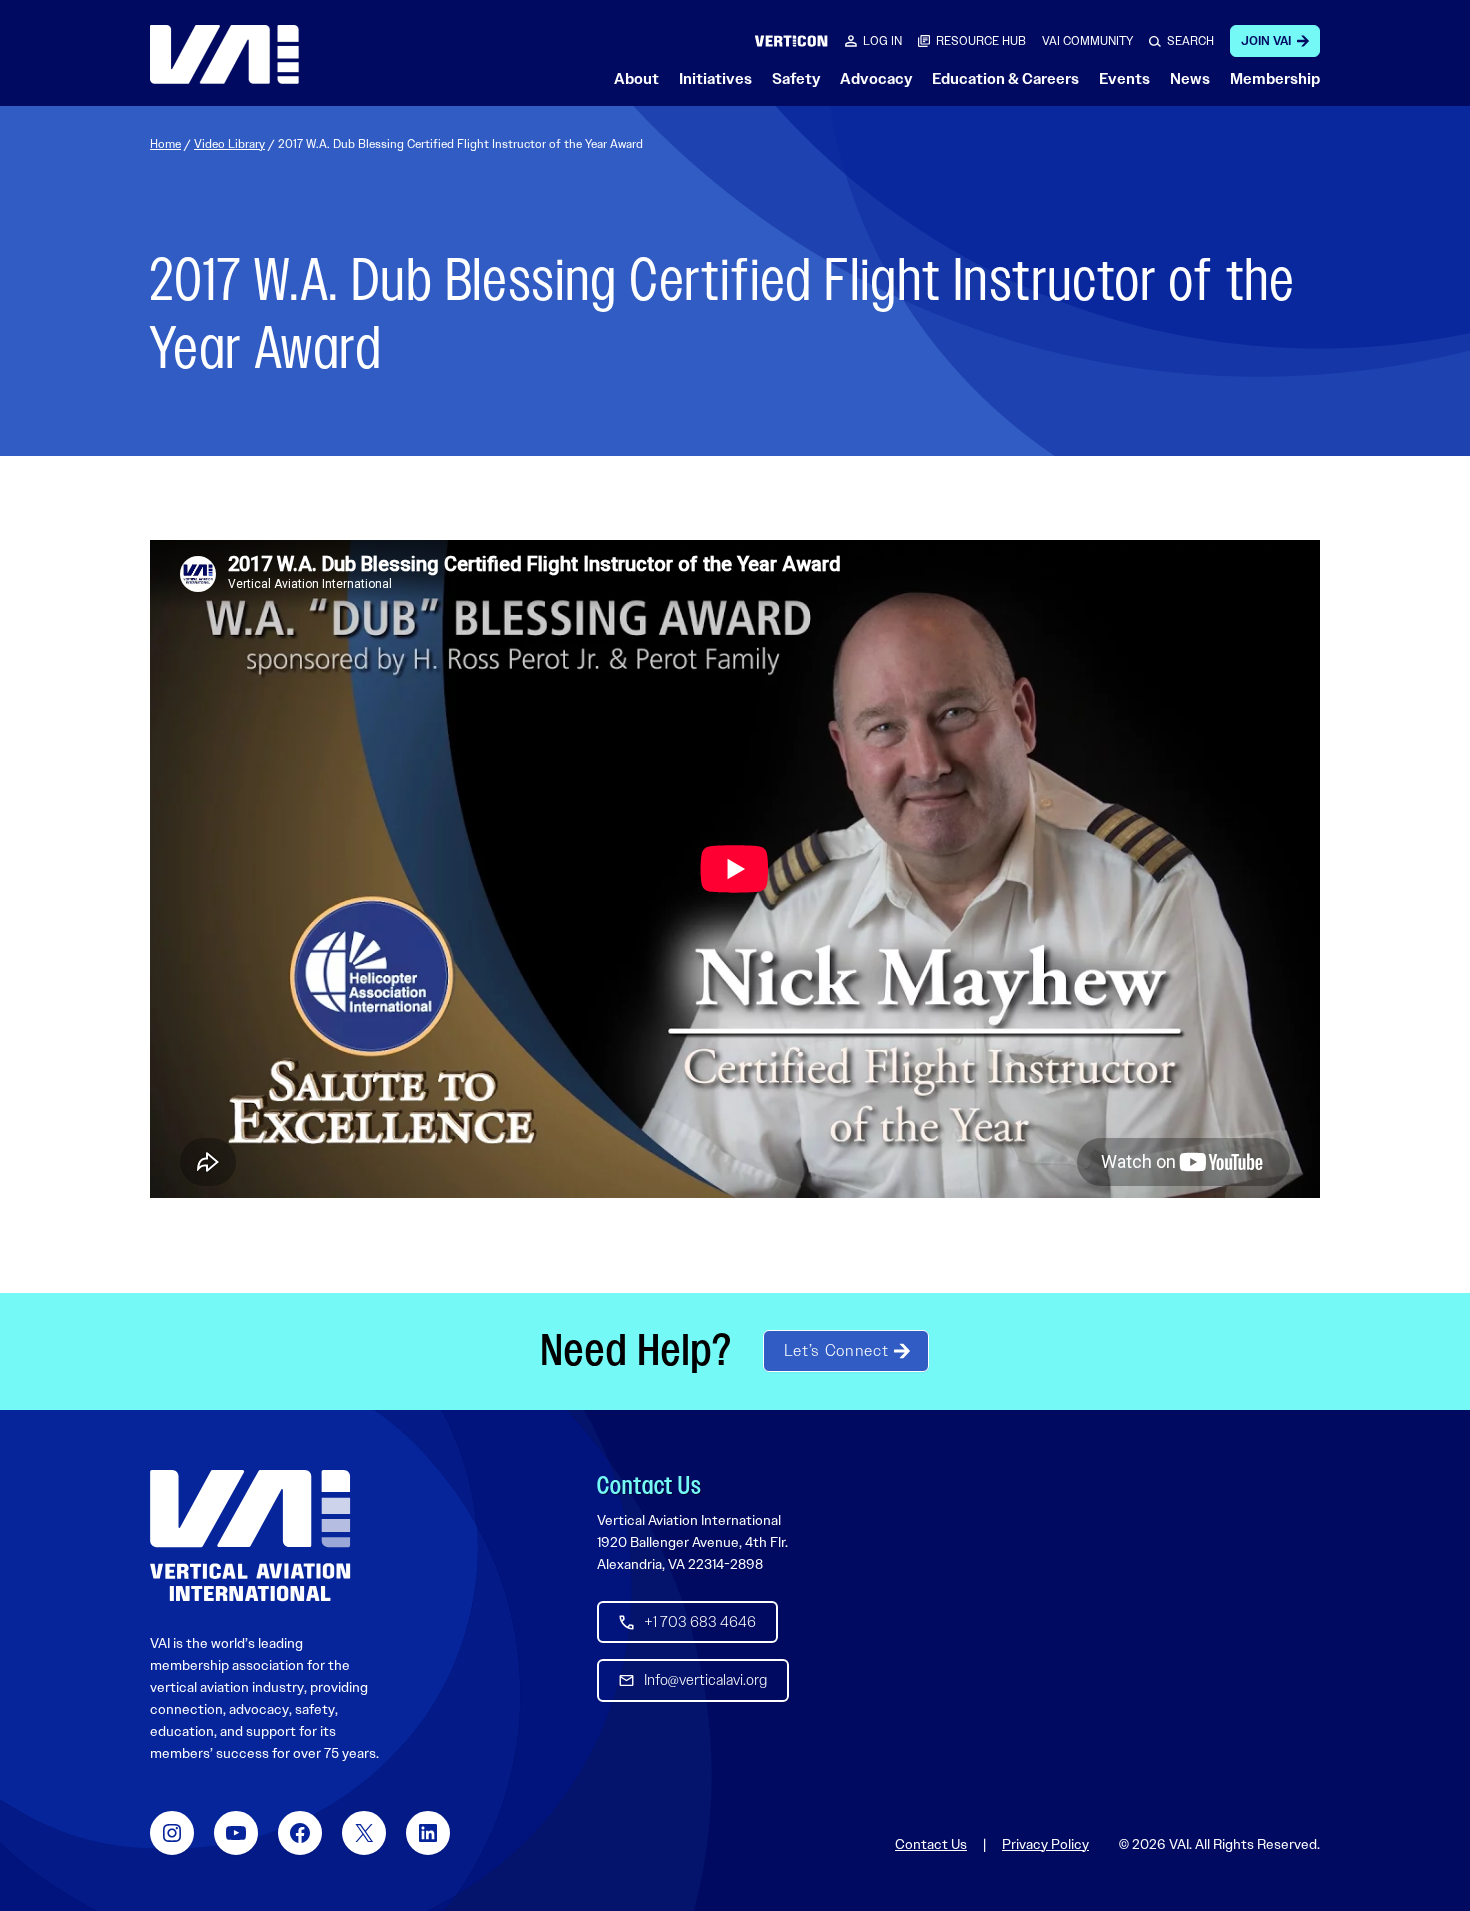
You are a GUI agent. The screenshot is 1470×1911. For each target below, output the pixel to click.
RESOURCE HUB (981, 41)
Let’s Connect (836, 1350)
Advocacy (876, 79)
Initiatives (715, 79)
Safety (796, 79)
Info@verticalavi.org (705, 1680)
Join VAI (1266, 41)
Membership (1275, 79)
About (636, 79)
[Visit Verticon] (791, 40)
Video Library (229, 144)
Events (1124, 79)
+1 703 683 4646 (700, 1622)
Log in (882, 41)
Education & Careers (1005, 79)
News (1190, 79)
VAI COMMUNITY (1087, 41)
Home (165, 144)
